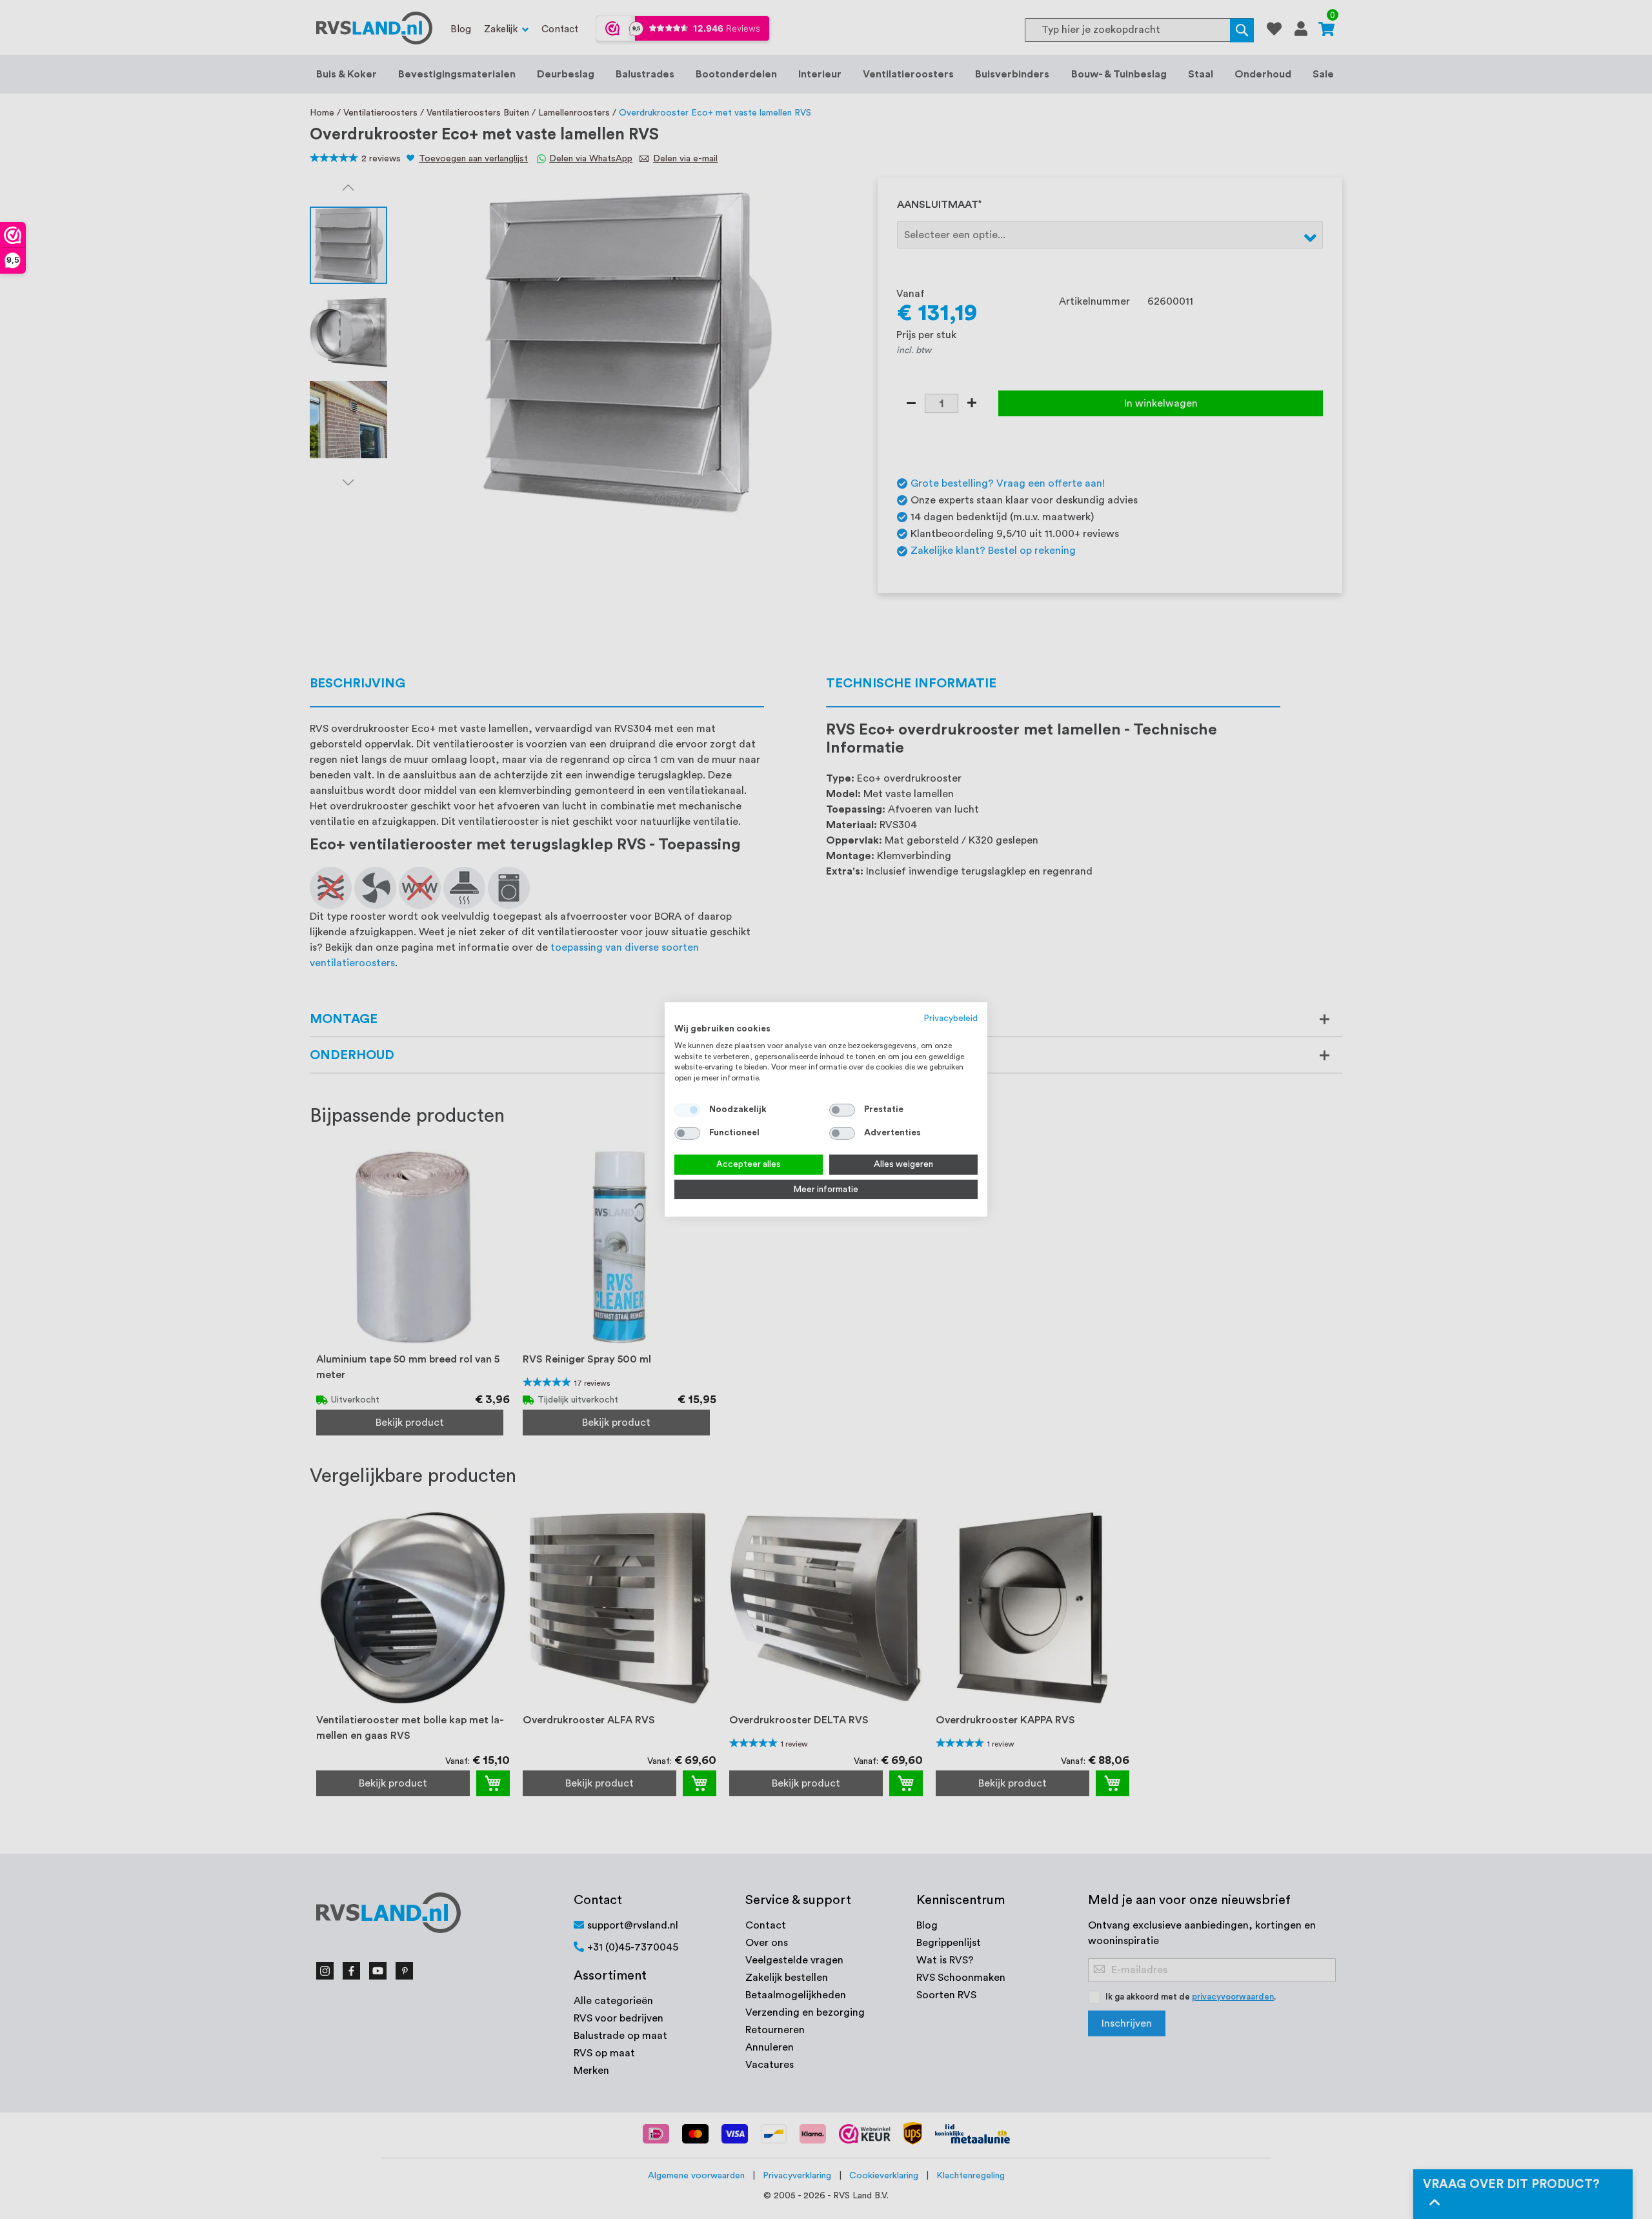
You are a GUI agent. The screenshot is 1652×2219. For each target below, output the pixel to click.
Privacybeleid (951, 1018)
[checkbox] (842, 1110)
